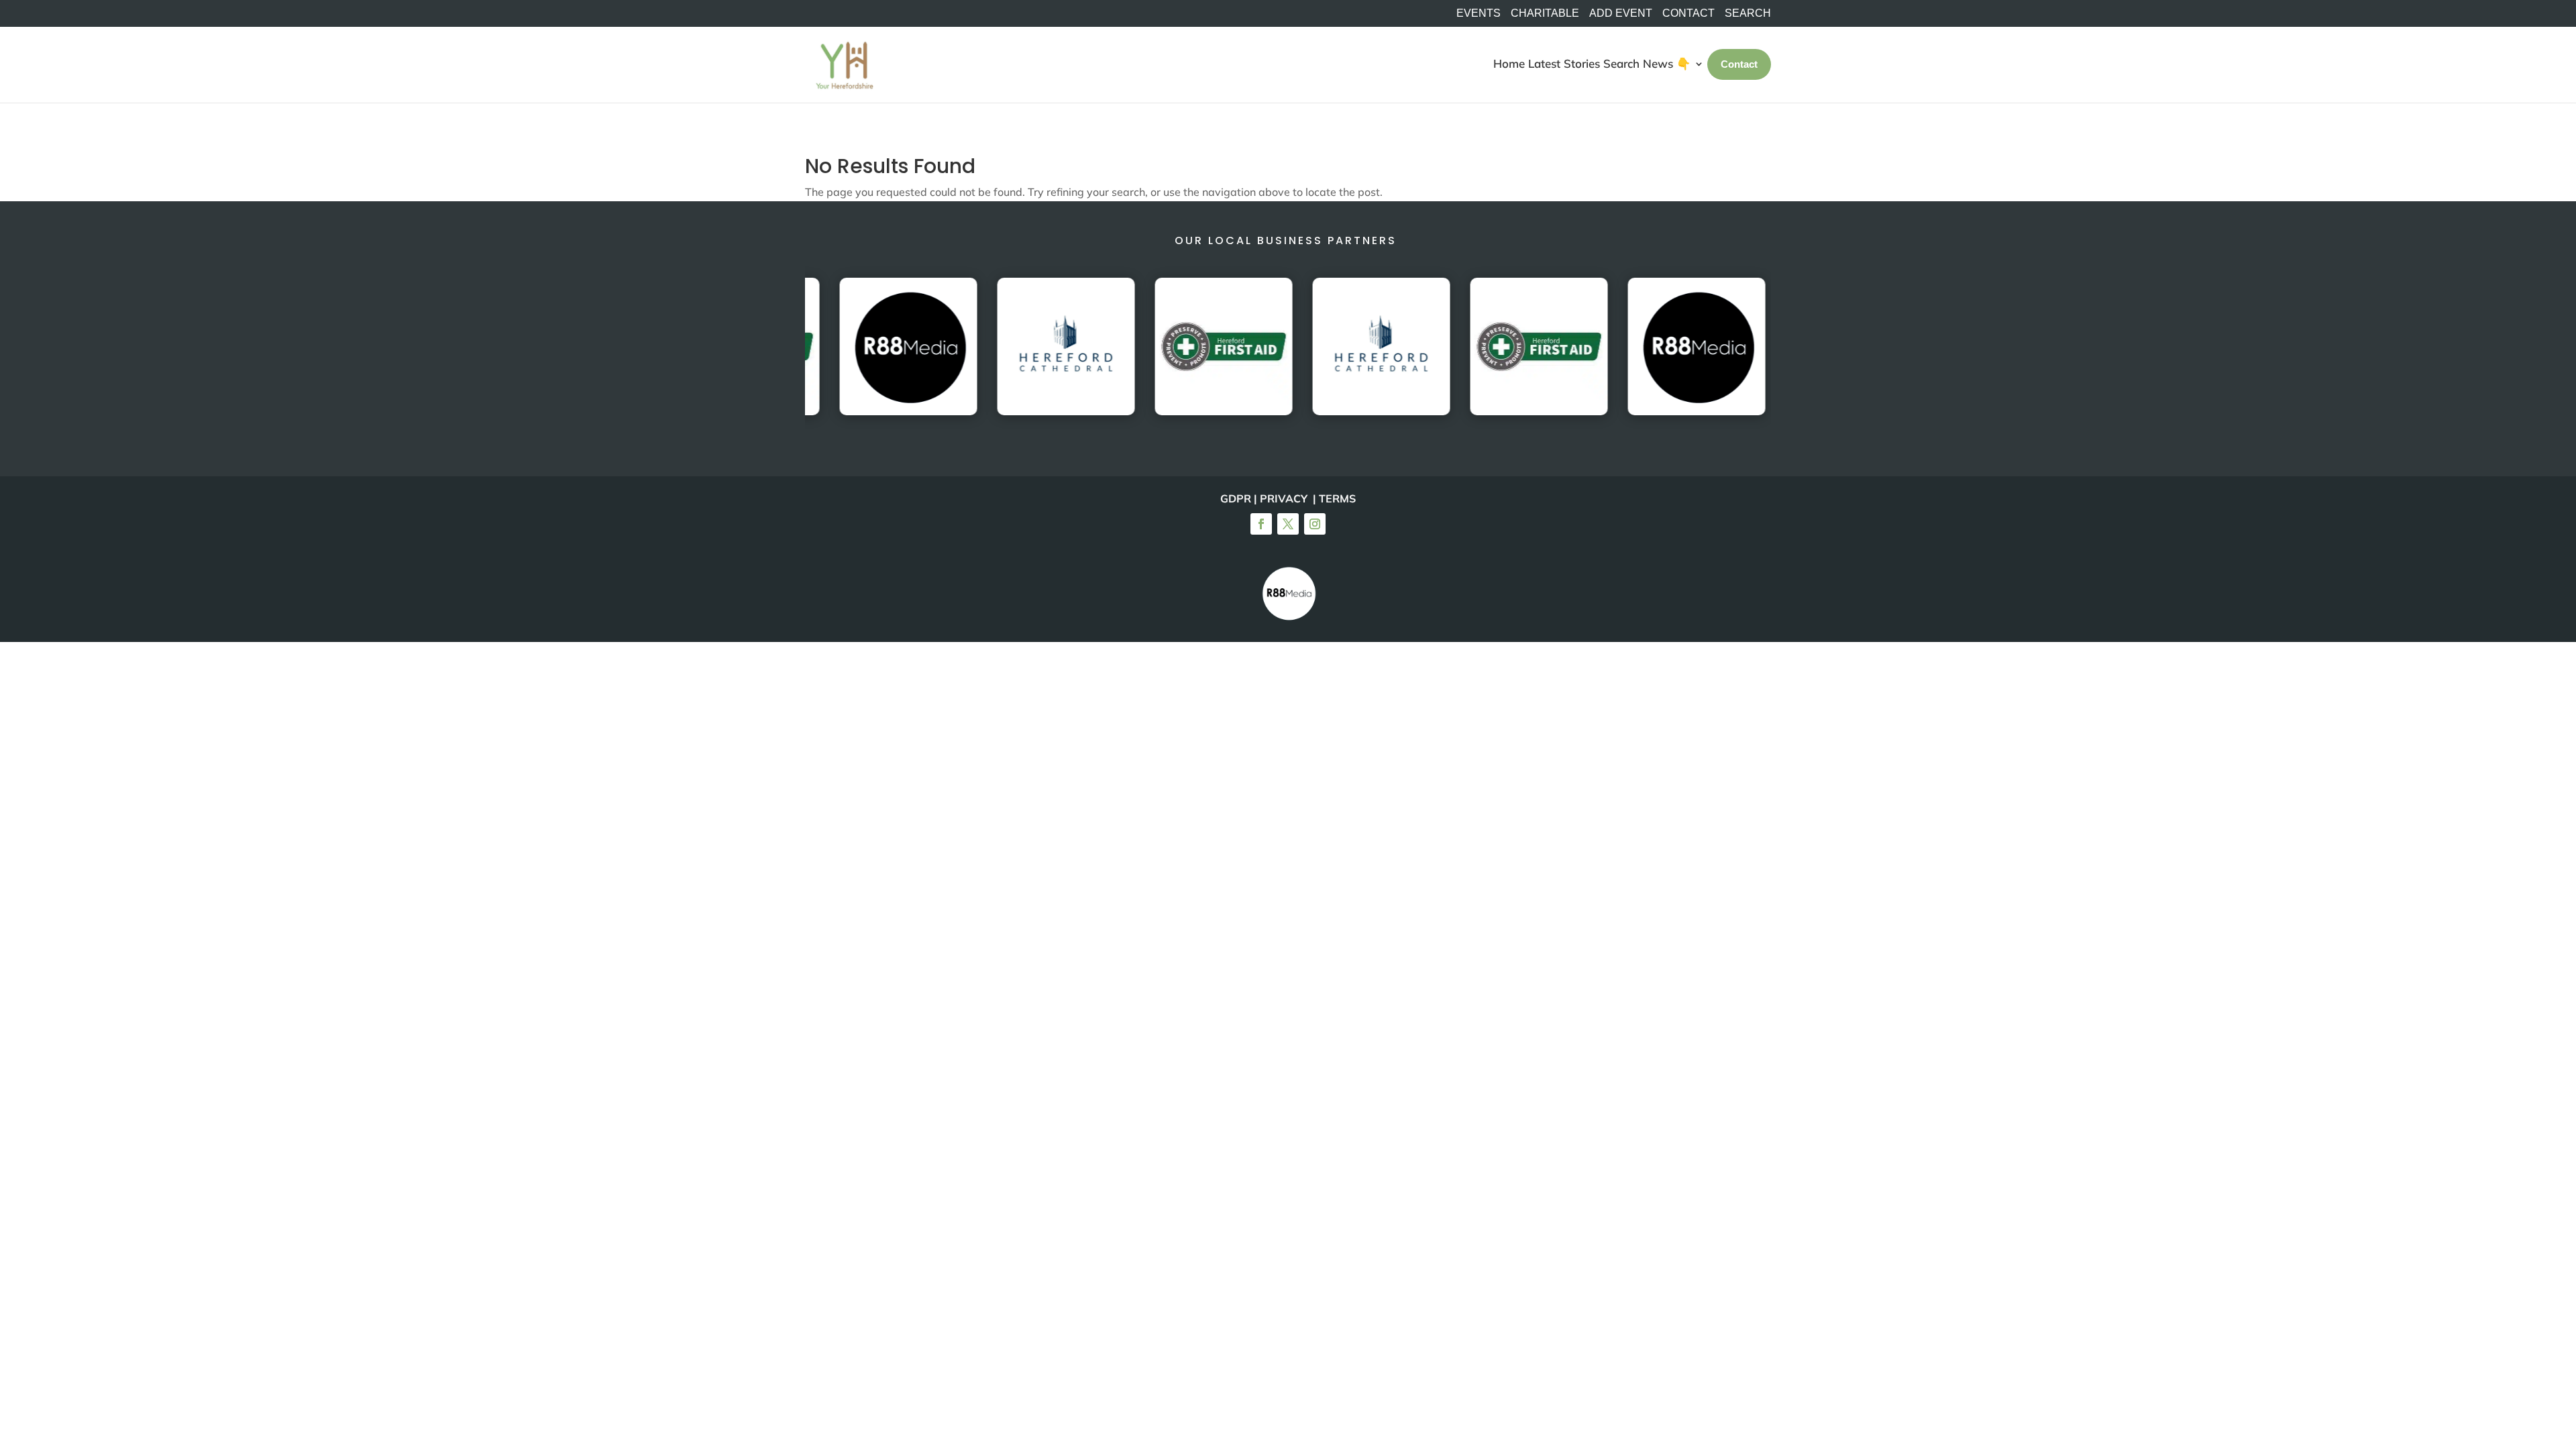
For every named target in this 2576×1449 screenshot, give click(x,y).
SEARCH (1748, 13)
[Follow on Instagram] (1315, 524)
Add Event (1621, 13)
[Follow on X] (1288, 524)
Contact (1688, 13)
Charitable (1545, 13)
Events (1479, 13)
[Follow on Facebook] (1261, 524)
